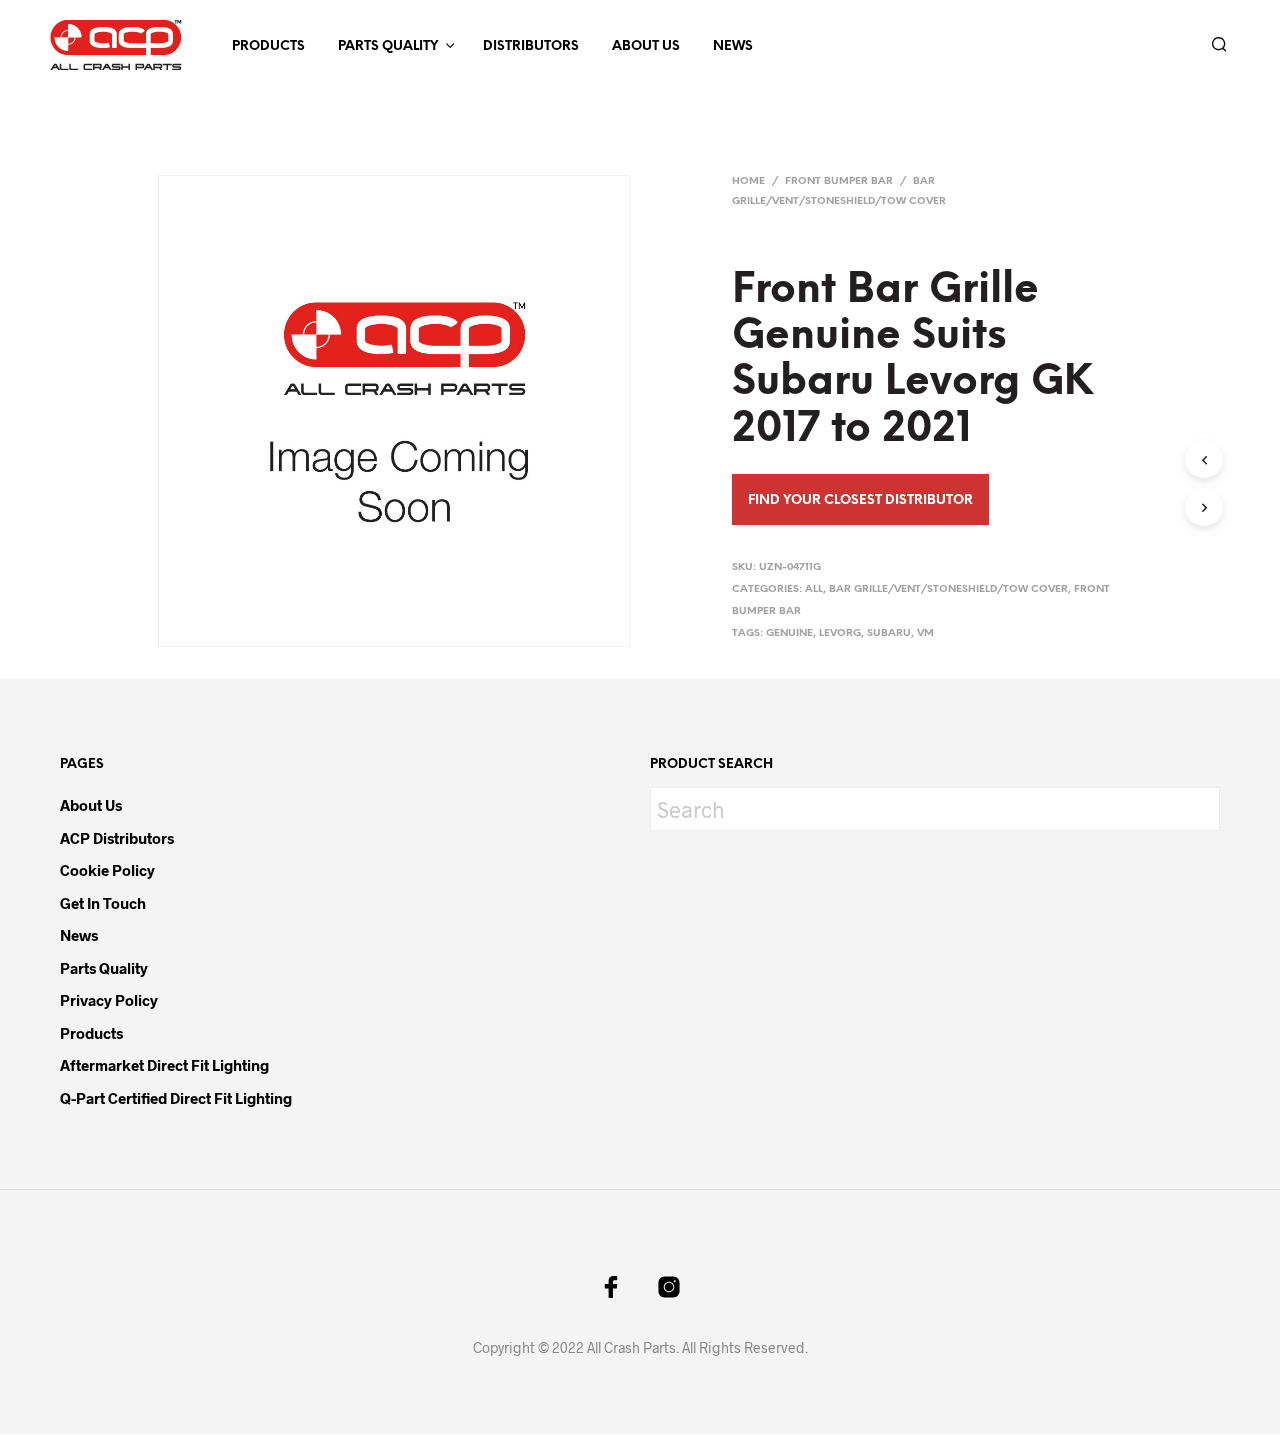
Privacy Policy (109, 1000)
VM (925, 633)
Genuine (789, 633)
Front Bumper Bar (839, 181)
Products (268, 46)
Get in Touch (103, 903)
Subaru (889, 633)
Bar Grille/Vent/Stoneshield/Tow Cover (948, 589)
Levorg (840, 633)
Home (748, 181)
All (814, 589)
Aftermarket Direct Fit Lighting (164, 1065)
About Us (646, 46)
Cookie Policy (107, 870)
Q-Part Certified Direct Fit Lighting (176, 1098)
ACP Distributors (117, 838)
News (733, 46)
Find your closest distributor (860, 500)
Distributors (531, 46)
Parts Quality (388, 46)
